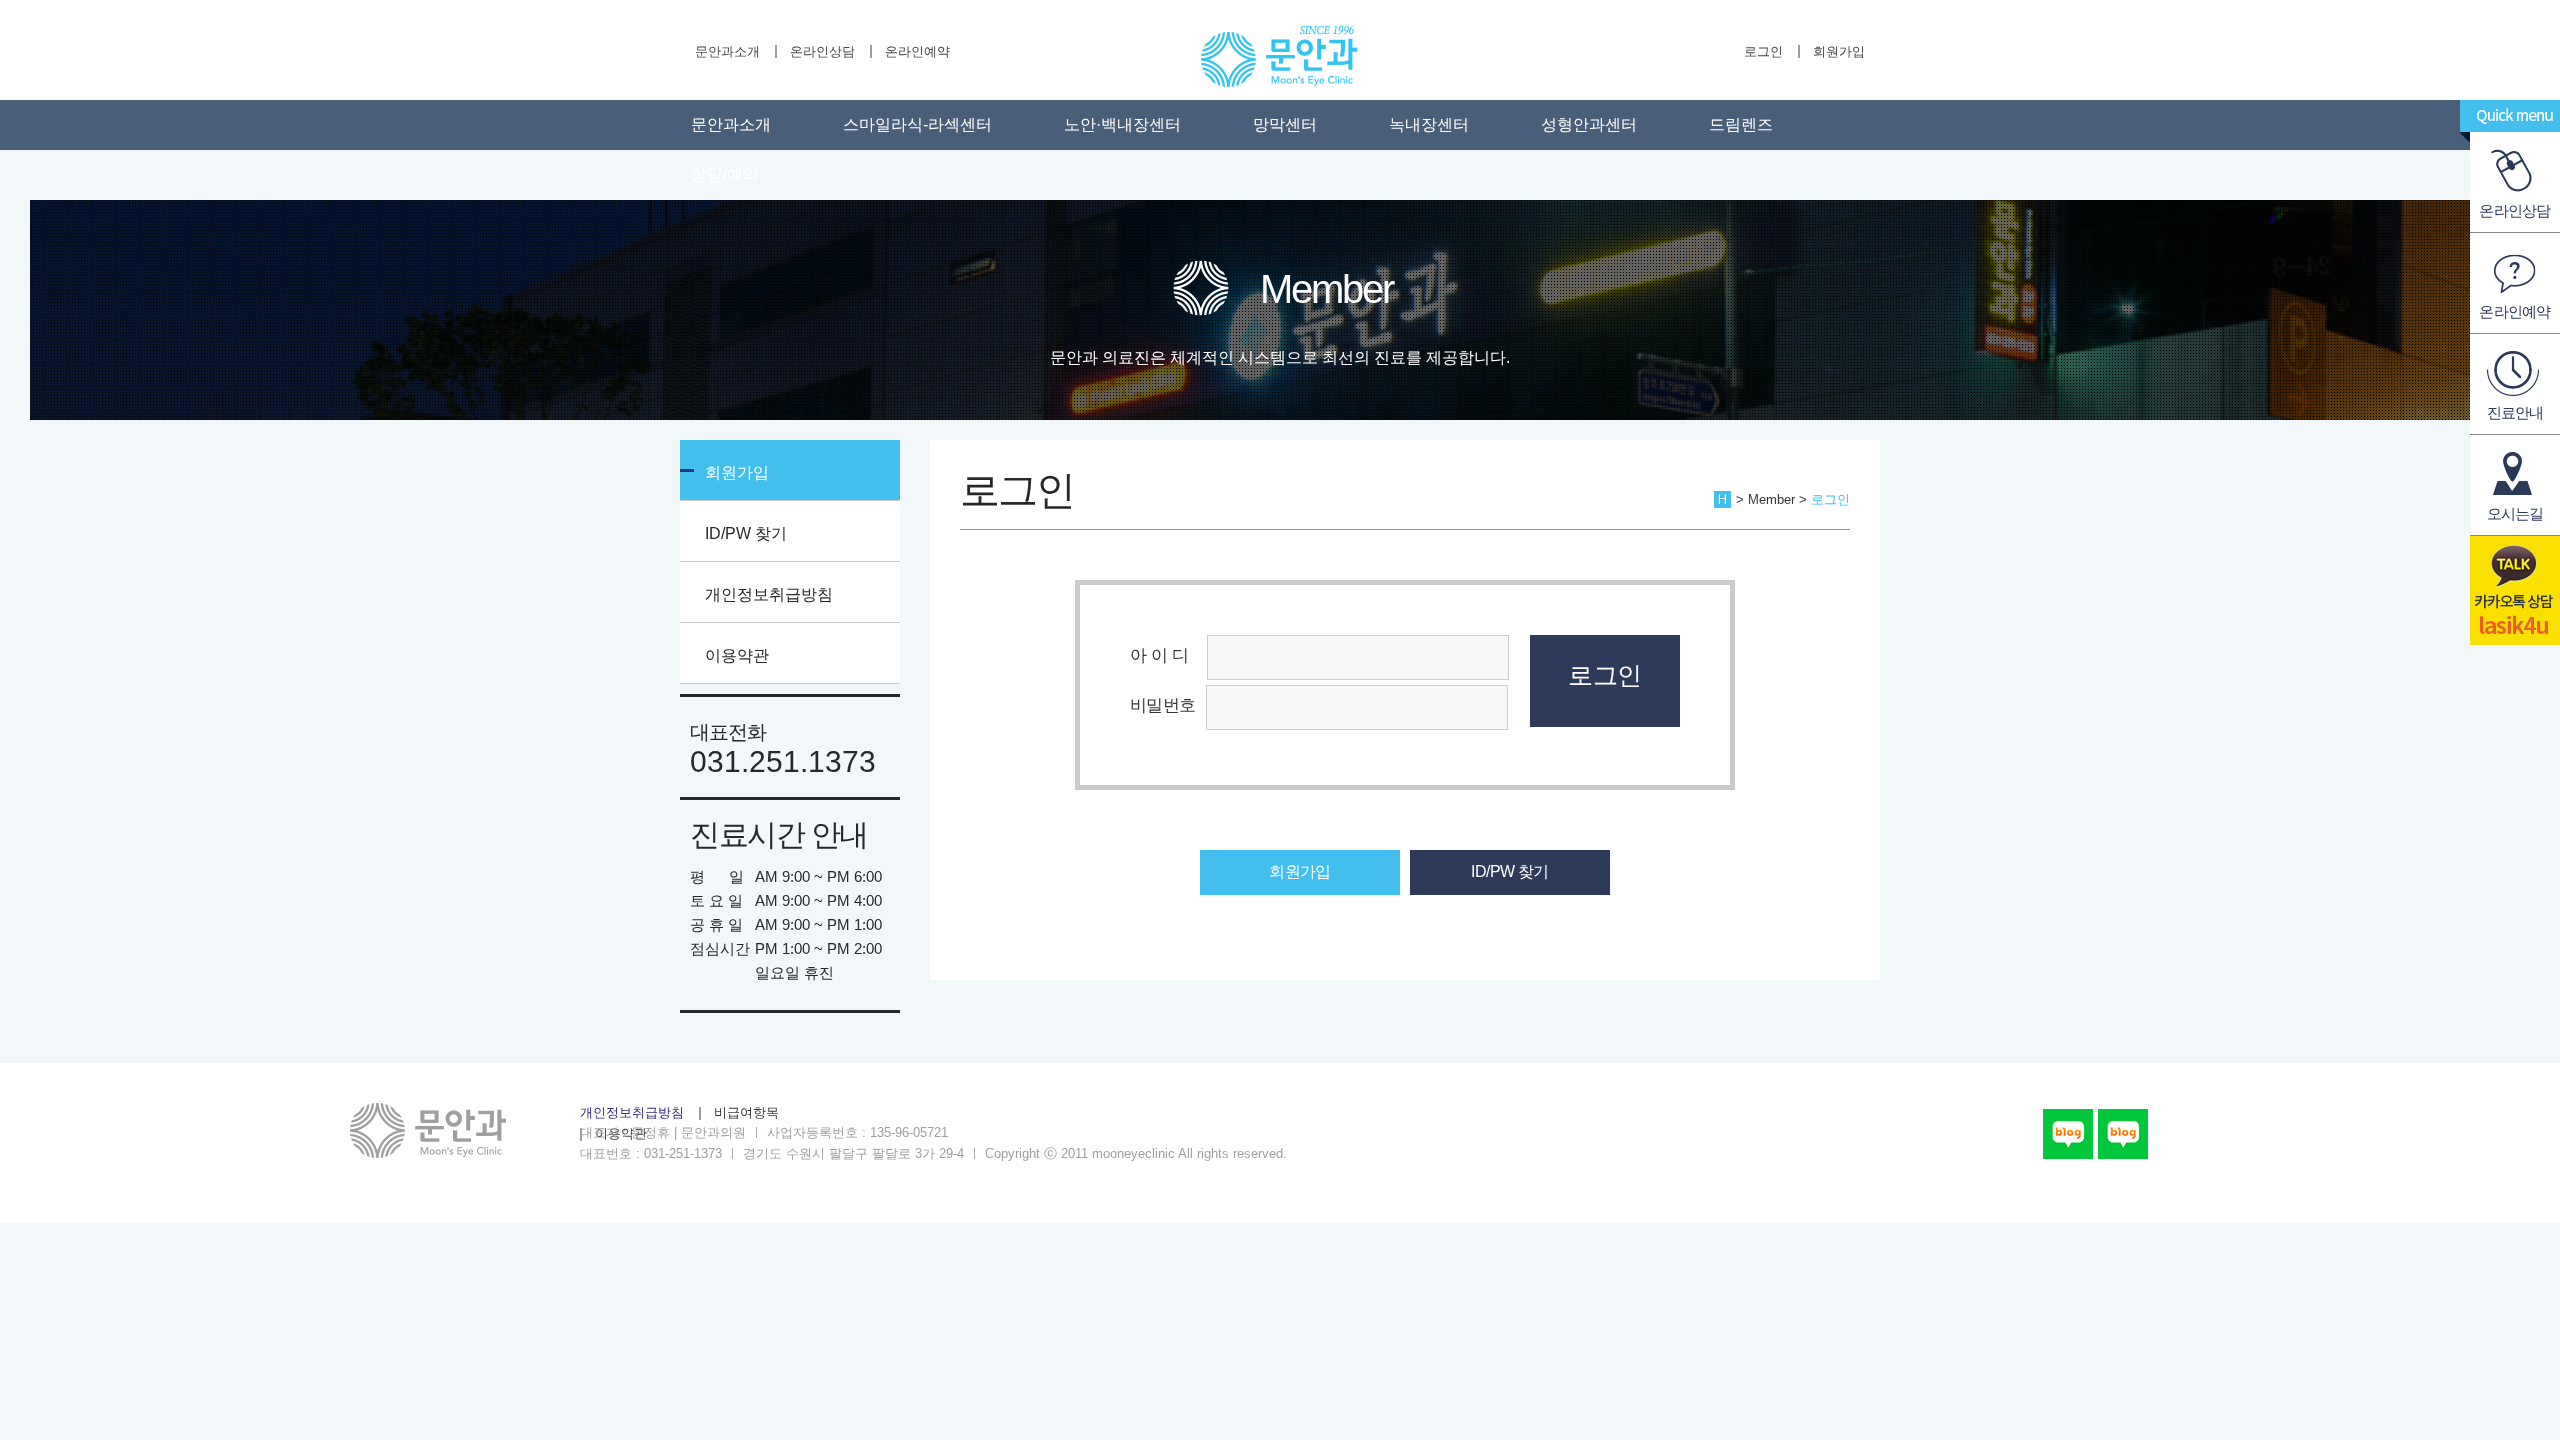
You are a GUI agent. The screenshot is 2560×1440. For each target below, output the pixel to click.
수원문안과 (1278, 56)
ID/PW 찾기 (746, 533)
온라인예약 (917, 51)
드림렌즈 (1741, 124)
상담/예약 (725, 174)
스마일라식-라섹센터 (917, 124)
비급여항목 (746, 1113)
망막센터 (1285, 124)
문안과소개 (727, 51)
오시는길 (2515, 513)
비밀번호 (1163, 705)
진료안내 (2515, 412)
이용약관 (737, 655)
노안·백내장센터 (1122, 124)
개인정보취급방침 (769, 594)
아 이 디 (1163, 655)
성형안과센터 (1589, 124)
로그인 (1763, 51)
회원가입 (1839, 51)
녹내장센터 (1429, 124)
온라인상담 (822, 51)
